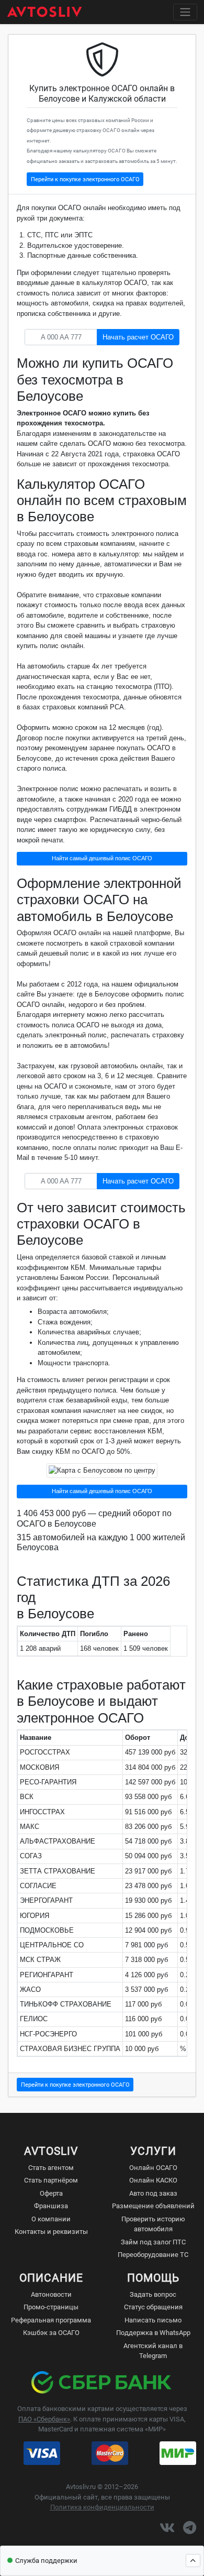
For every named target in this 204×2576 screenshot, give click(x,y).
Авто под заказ (153, 2193)
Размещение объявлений (153, 2206)
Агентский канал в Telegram (153, 2351)
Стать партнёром (51, 2180)
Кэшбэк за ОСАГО (51, 2333)
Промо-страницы (51, 2307)
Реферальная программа (51, 2320)
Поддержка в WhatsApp (153, 2333)
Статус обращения (153, 2307)
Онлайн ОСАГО (153, 2168)
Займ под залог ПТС (153, 2242)
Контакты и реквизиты (51, 2232)
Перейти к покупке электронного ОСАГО (85, 179)
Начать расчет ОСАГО (138, 337)
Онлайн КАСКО (153, 2180)
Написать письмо (153, 2320)
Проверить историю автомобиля (153, 2224)
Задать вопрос (153, 2294)
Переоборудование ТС (153, 2255)
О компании (51, 2219)
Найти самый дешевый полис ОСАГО (102, 858)
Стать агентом (51, 2168)
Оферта (51, 2193)
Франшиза (51, 2206)
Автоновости (51, 2294)
